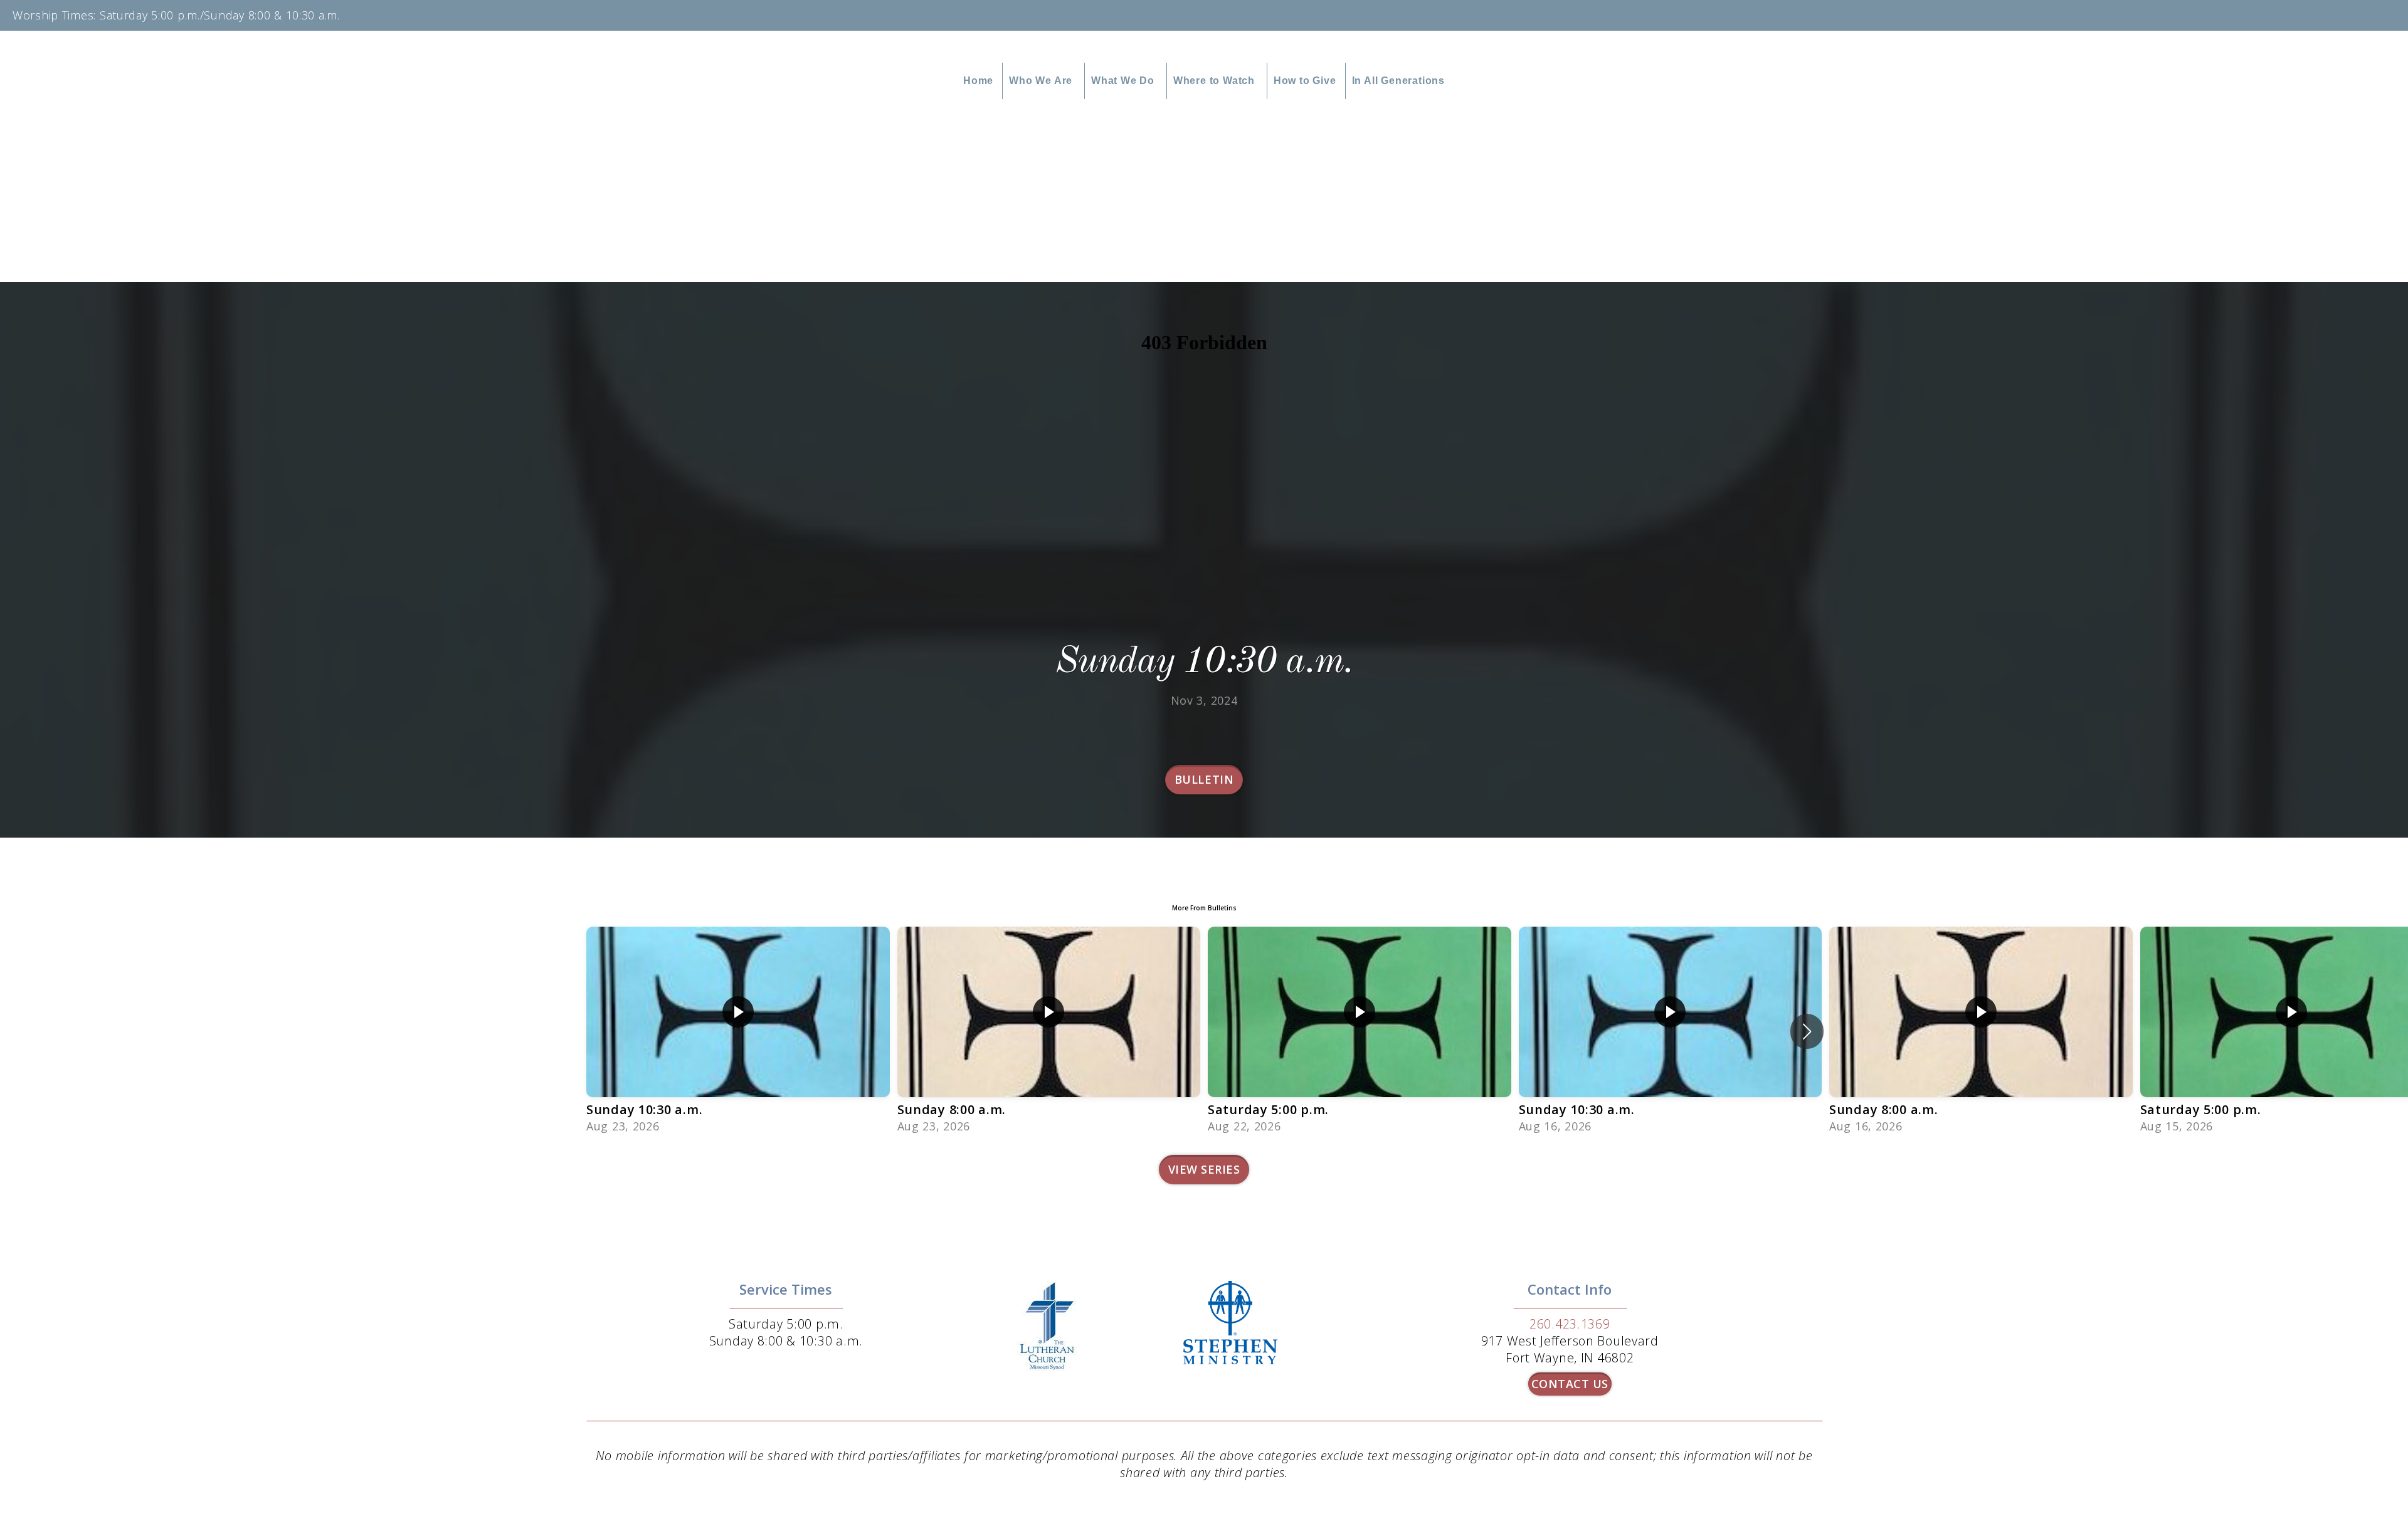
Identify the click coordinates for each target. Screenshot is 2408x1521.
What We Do (1124, 81)
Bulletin (1204, 779)
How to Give (1305, 81)
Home (978, 81)
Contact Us (1570, 1384)
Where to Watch (1216, 81)
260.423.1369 (1570, 1324)
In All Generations (1398, 81)
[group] (738, 1031)
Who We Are (1042, 81)
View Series (1204, 1169)
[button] (1807, 1031)
